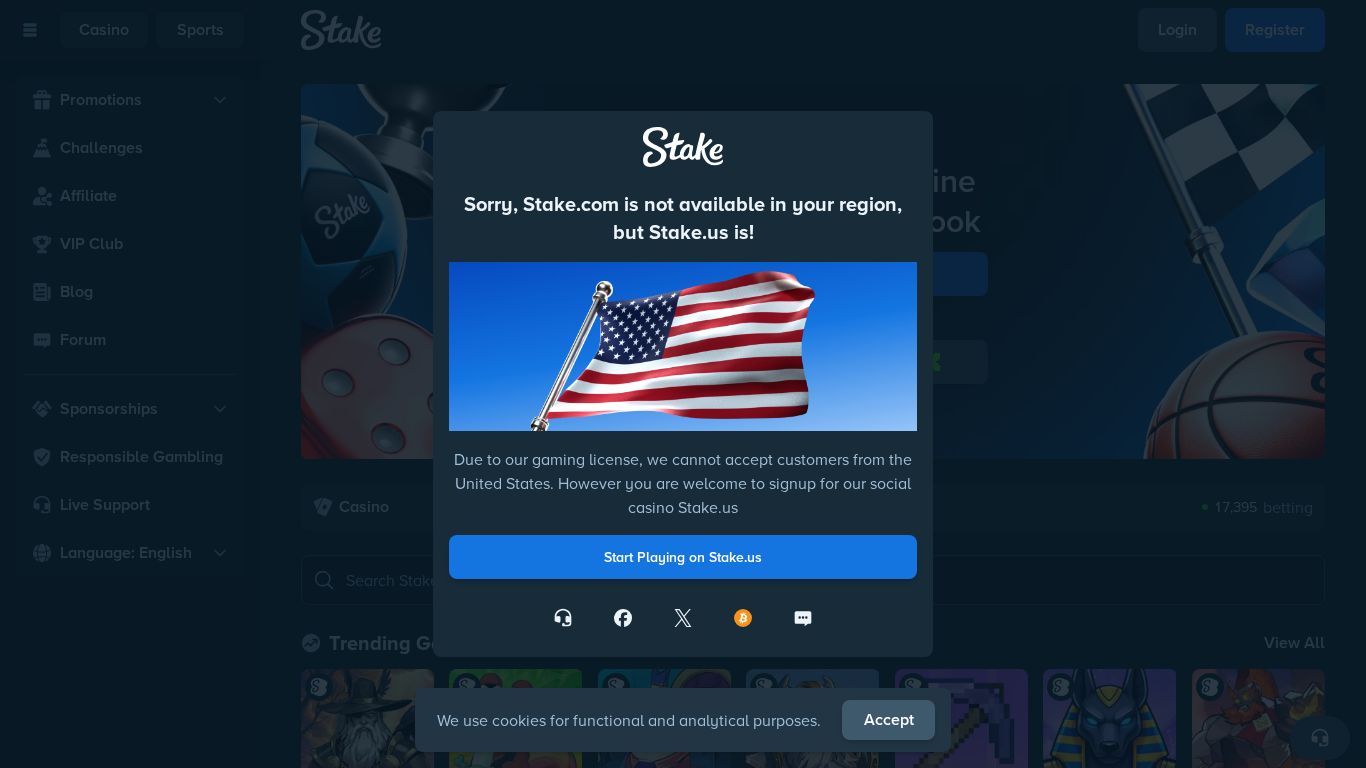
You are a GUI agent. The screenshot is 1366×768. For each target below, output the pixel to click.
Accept (889, 719)
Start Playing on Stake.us (683, 557)
